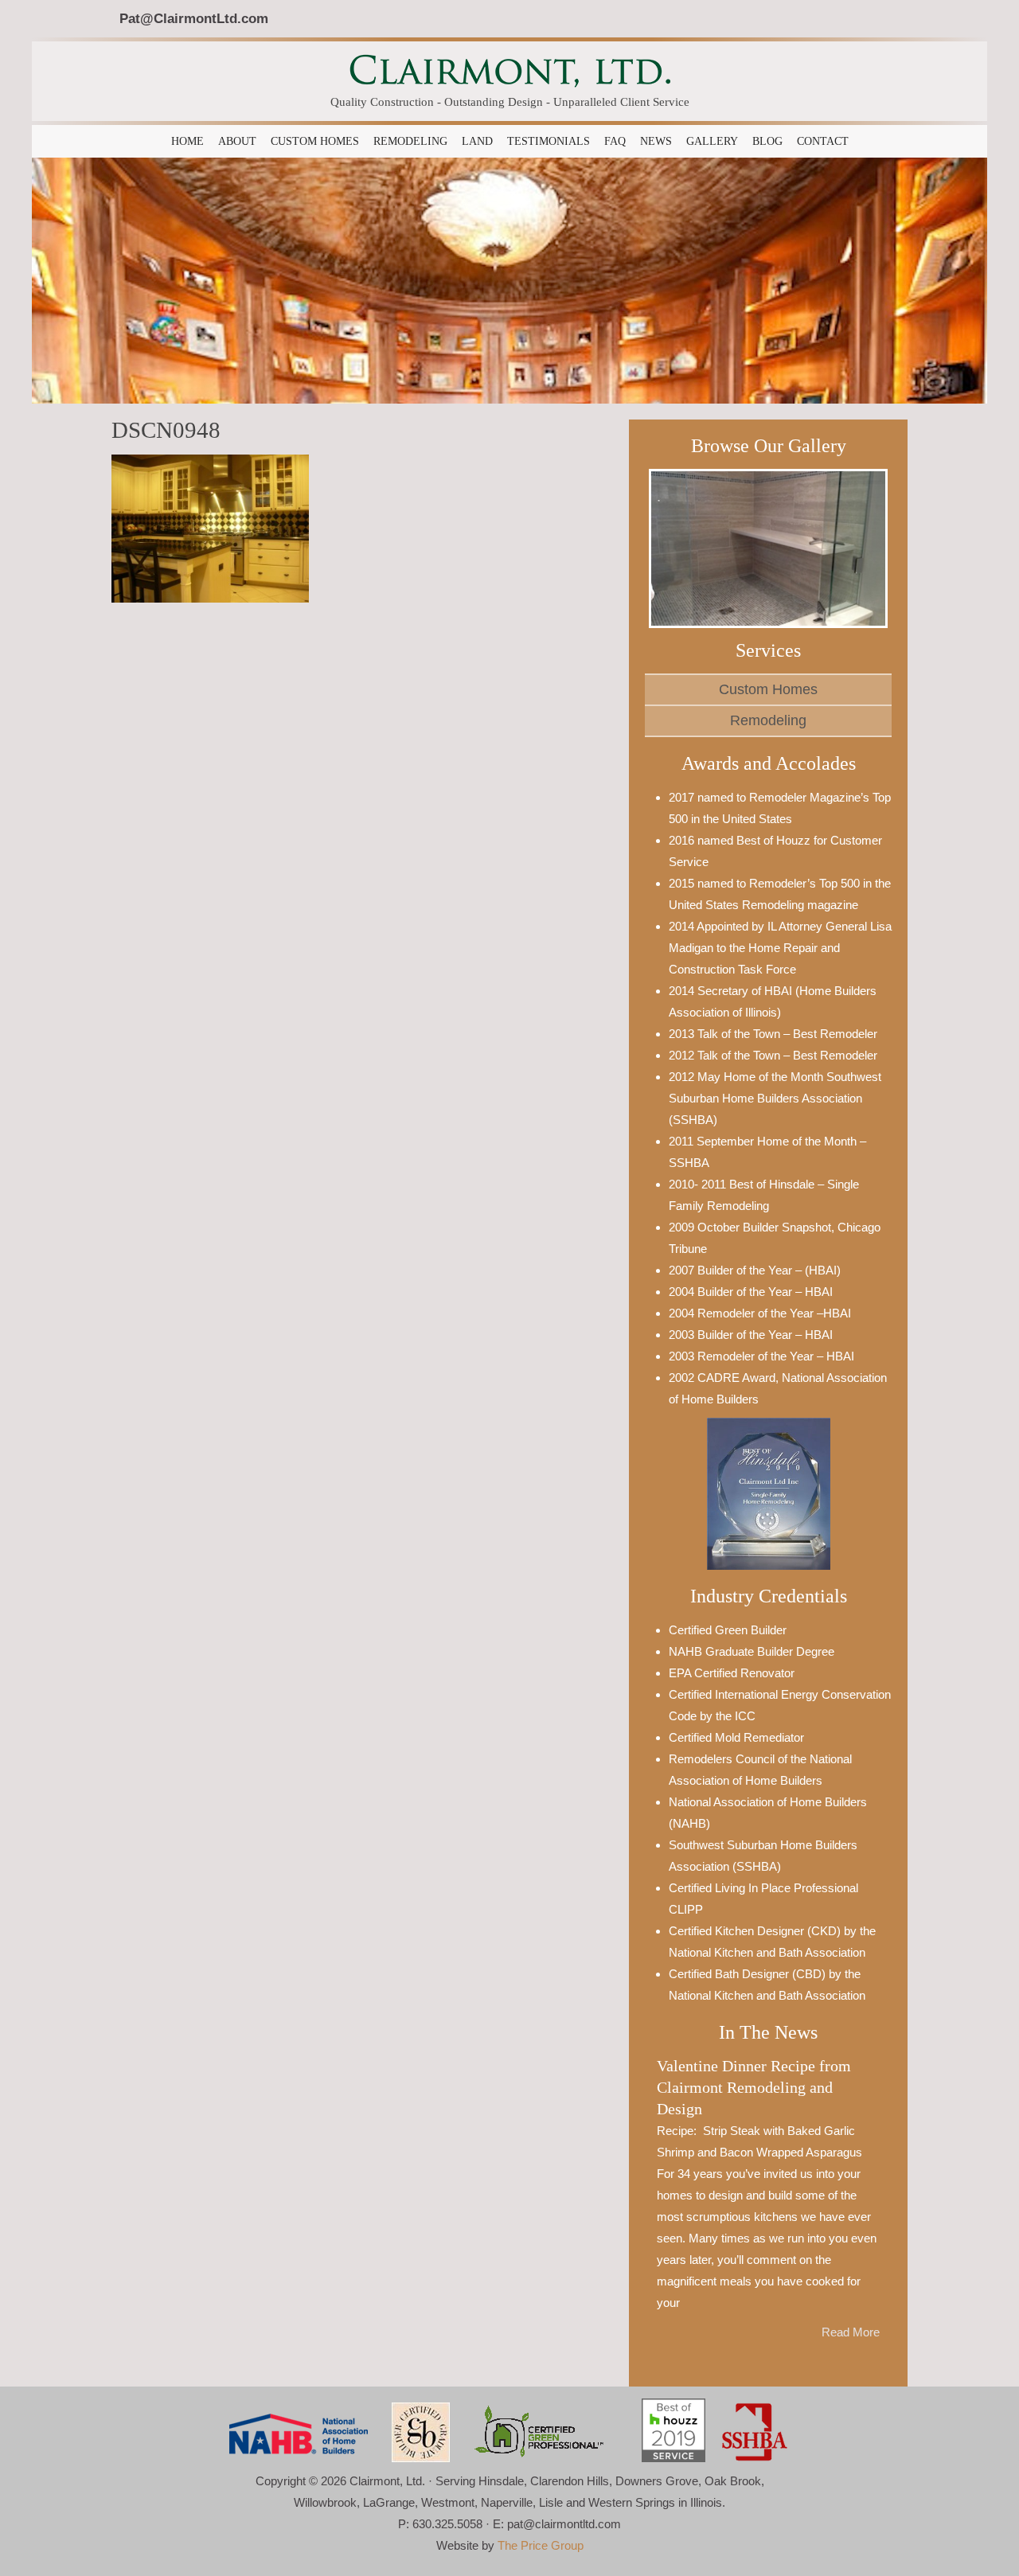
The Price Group (541, 2545)
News (656, 141)
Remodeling (410, 141)
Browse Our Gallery (769, 446)
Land (477, 141)
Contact (823, 141)
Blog (767, 141)
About (237, 141)
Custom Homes (315, 141)
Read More (851, 2332)
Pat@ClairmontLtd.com (194, 18)
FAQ (615, 141)
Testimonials (549, 141)
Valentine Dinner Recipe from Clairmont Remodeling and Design (754, 2088)
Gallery (712, 141)
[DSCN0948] (210, 527)
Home (187, 141)
